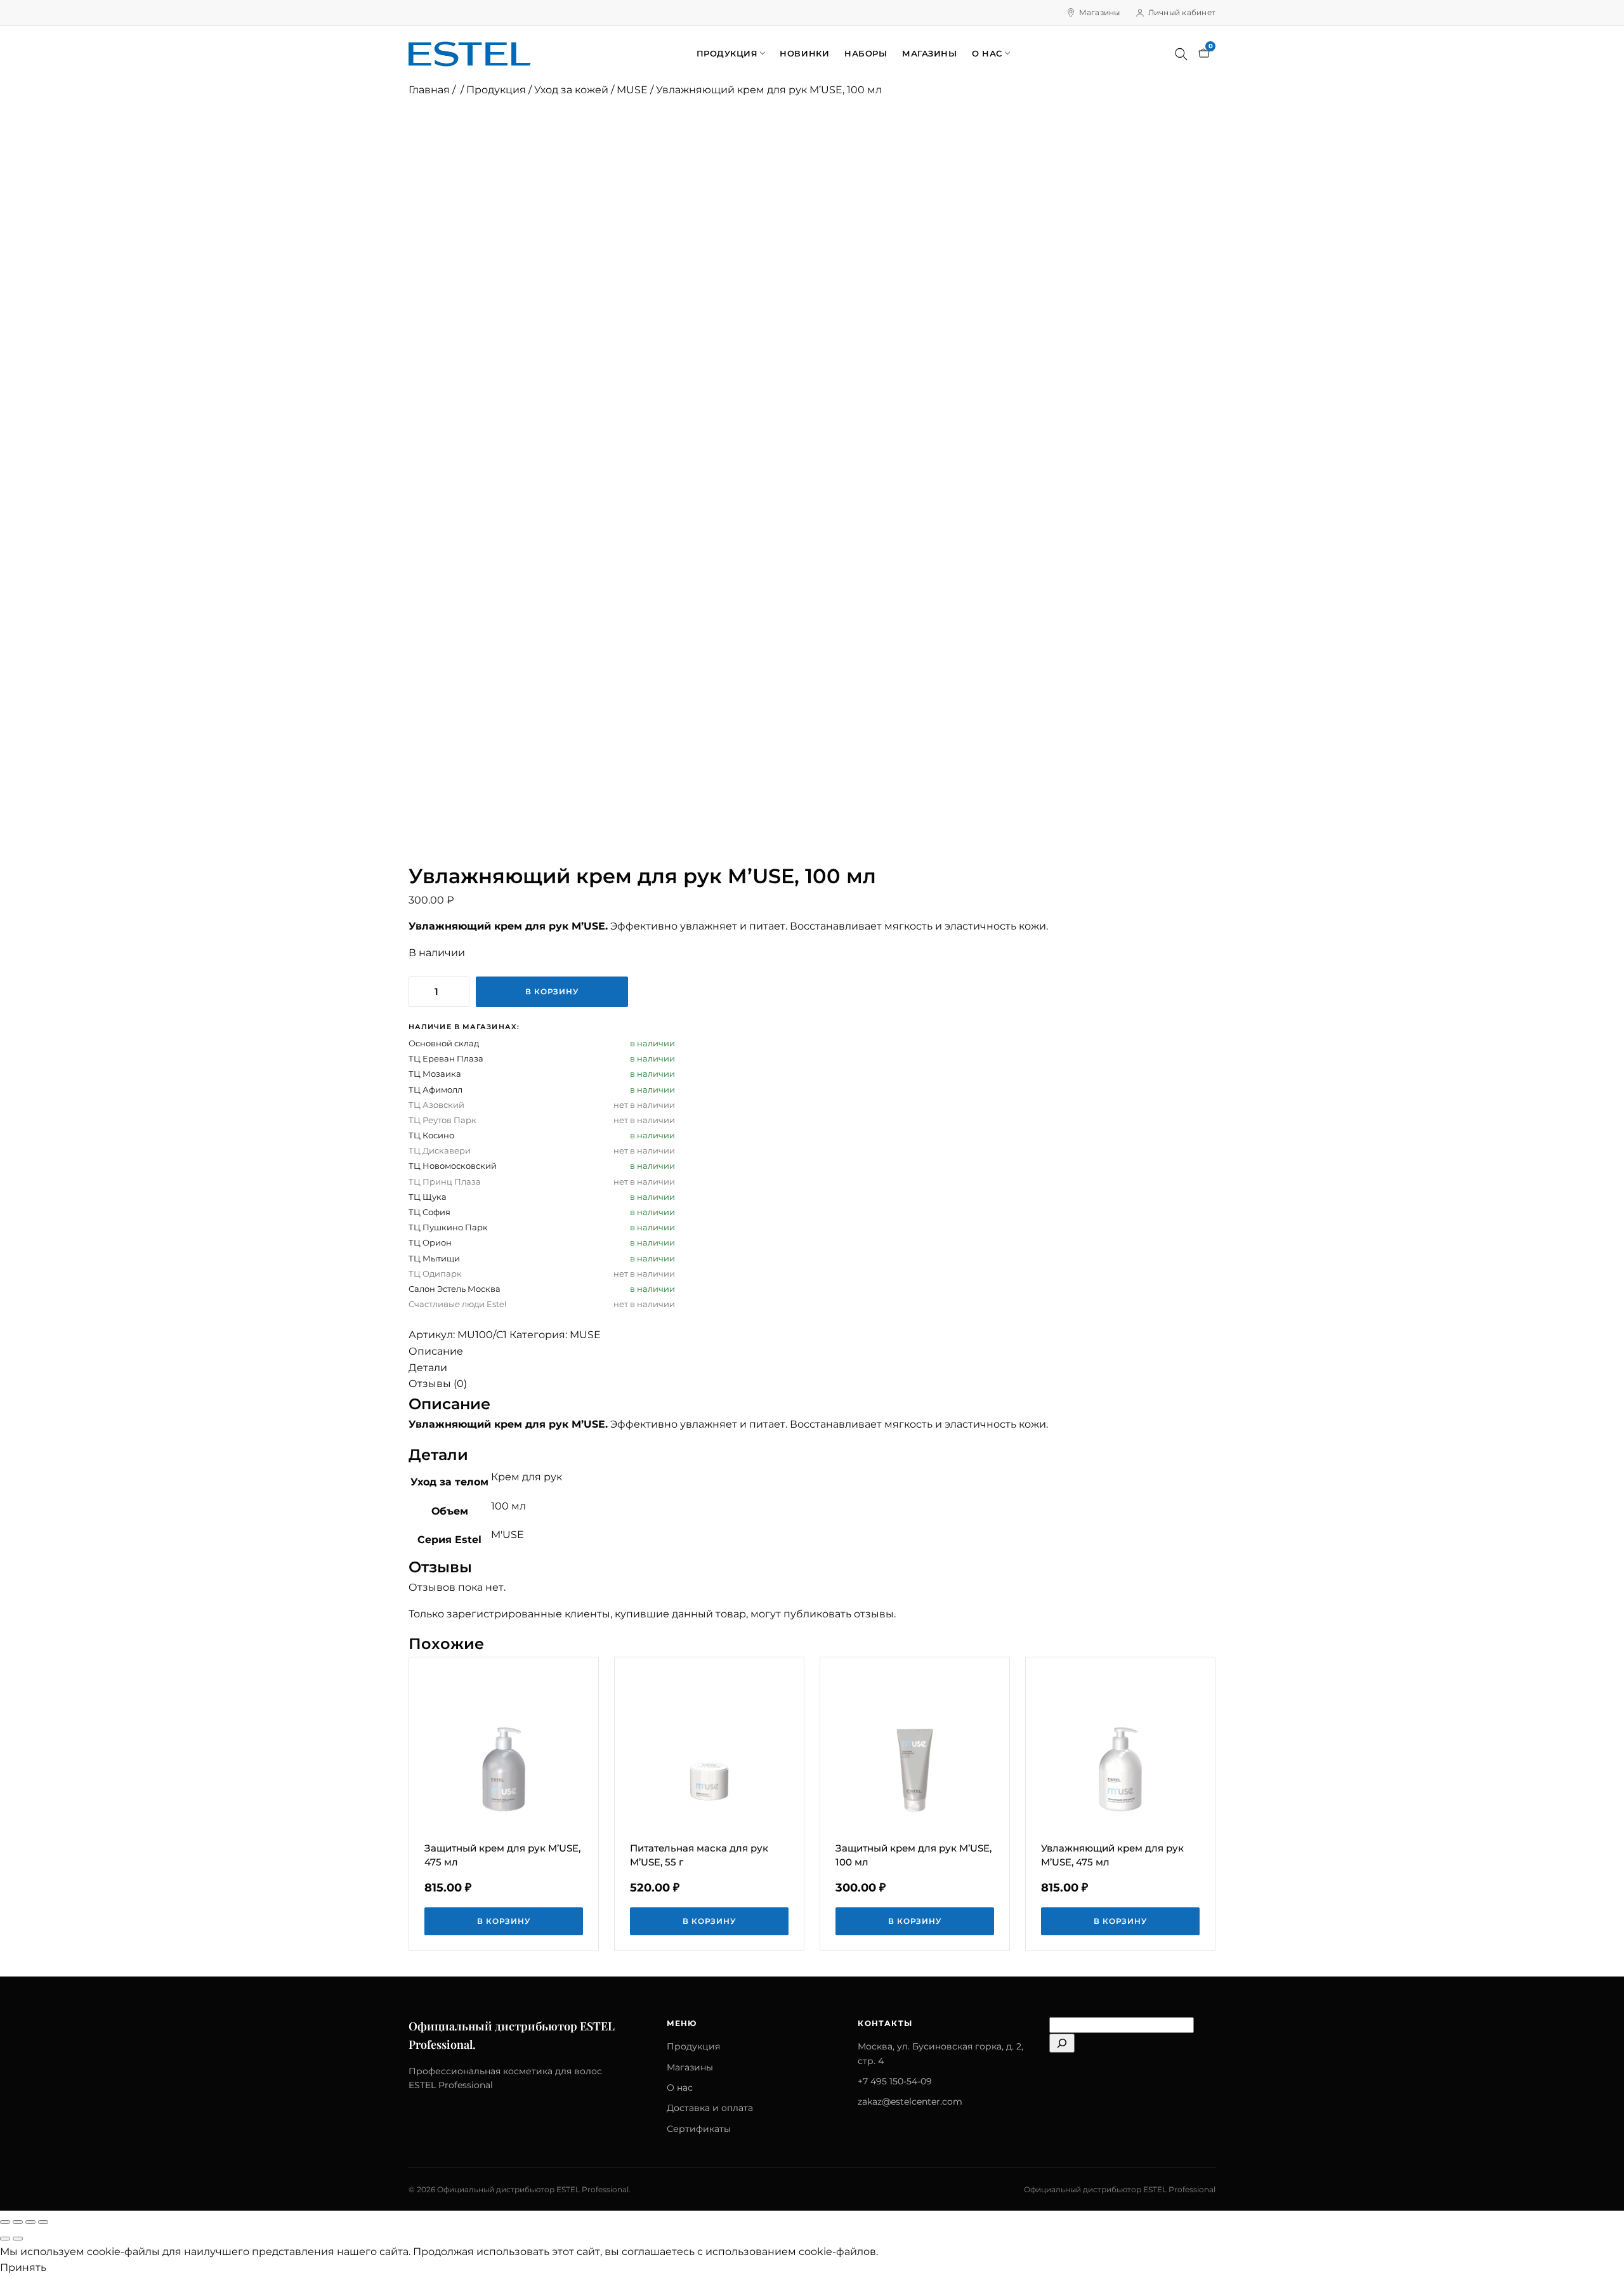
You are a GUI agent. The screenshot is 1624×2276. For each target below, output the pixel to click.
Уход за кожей (571, 90)
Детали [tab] (428, 1368)
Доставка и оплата (710, 2108)
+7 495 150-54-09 (895, 2081)
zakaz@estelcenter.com (910, 2102)
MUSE (632, 90)
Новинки (804, 53)
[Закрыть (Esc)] (43, 2222)
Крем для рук (527, 1477)
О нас (987, 53)
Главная (429, 90)
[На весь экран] (18, 2222)
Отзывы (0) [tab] (438, 1384)
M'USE (507, 1535)
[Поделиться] (30, 2222)
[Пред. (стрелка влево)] (5, 2239)
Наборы (866, 53)
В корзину (552, 991)
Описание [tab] (436, 1351)
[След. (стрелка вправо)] (18, 2239)
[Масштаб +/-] (5, 2222)
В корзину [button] (504, 1921)
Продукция (727, 53)
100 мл (508, 1506)
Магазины (1100, 12)
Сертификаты (699, 2129)
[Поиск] (1181, 54)
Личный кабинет (1182, 12)
